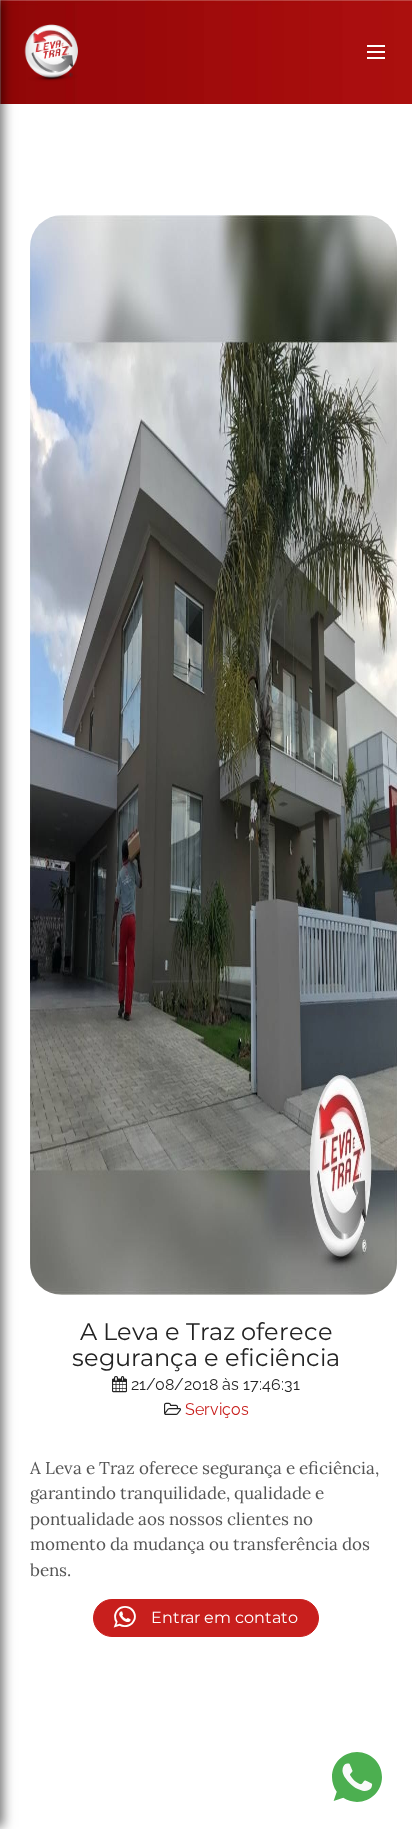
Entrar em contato (222, 1617)
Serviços (217, 1409)
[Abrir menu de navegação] (376, 52)
